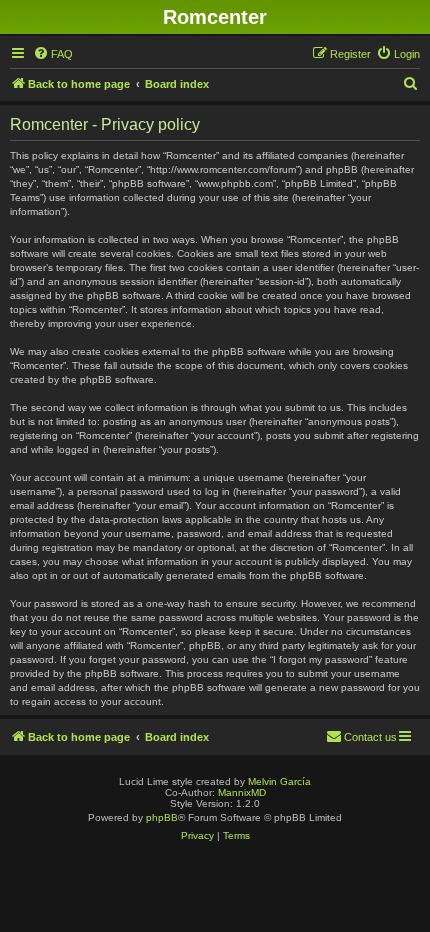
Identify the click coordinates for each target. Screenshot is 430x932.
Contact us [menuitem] (370, 737)
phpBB (162, 817)
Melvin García (279, 781)
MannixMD (242, 792)
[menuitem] (53, 54)
